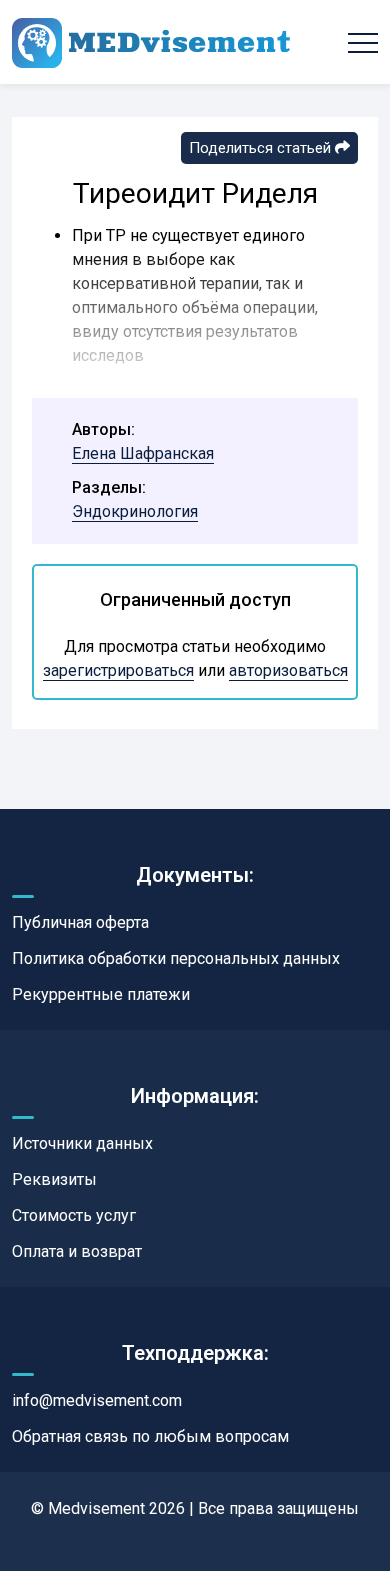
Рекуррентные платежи (101, 994)
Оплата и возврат (77, 1251)
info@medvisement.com (97, 1400)
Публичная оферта (80, 922)
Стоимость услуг (74, 1215)
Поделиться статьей (262, 148)
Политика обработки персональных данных (176, 958)
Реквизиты (54, 1179)
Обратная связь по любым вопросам (150, 1436)
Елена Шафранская (143, 453)
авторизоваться (288, 670)
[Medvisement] (151, 42)
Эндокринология (135, 511)
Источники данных (82, 1143)
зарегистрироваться (118, 670)
